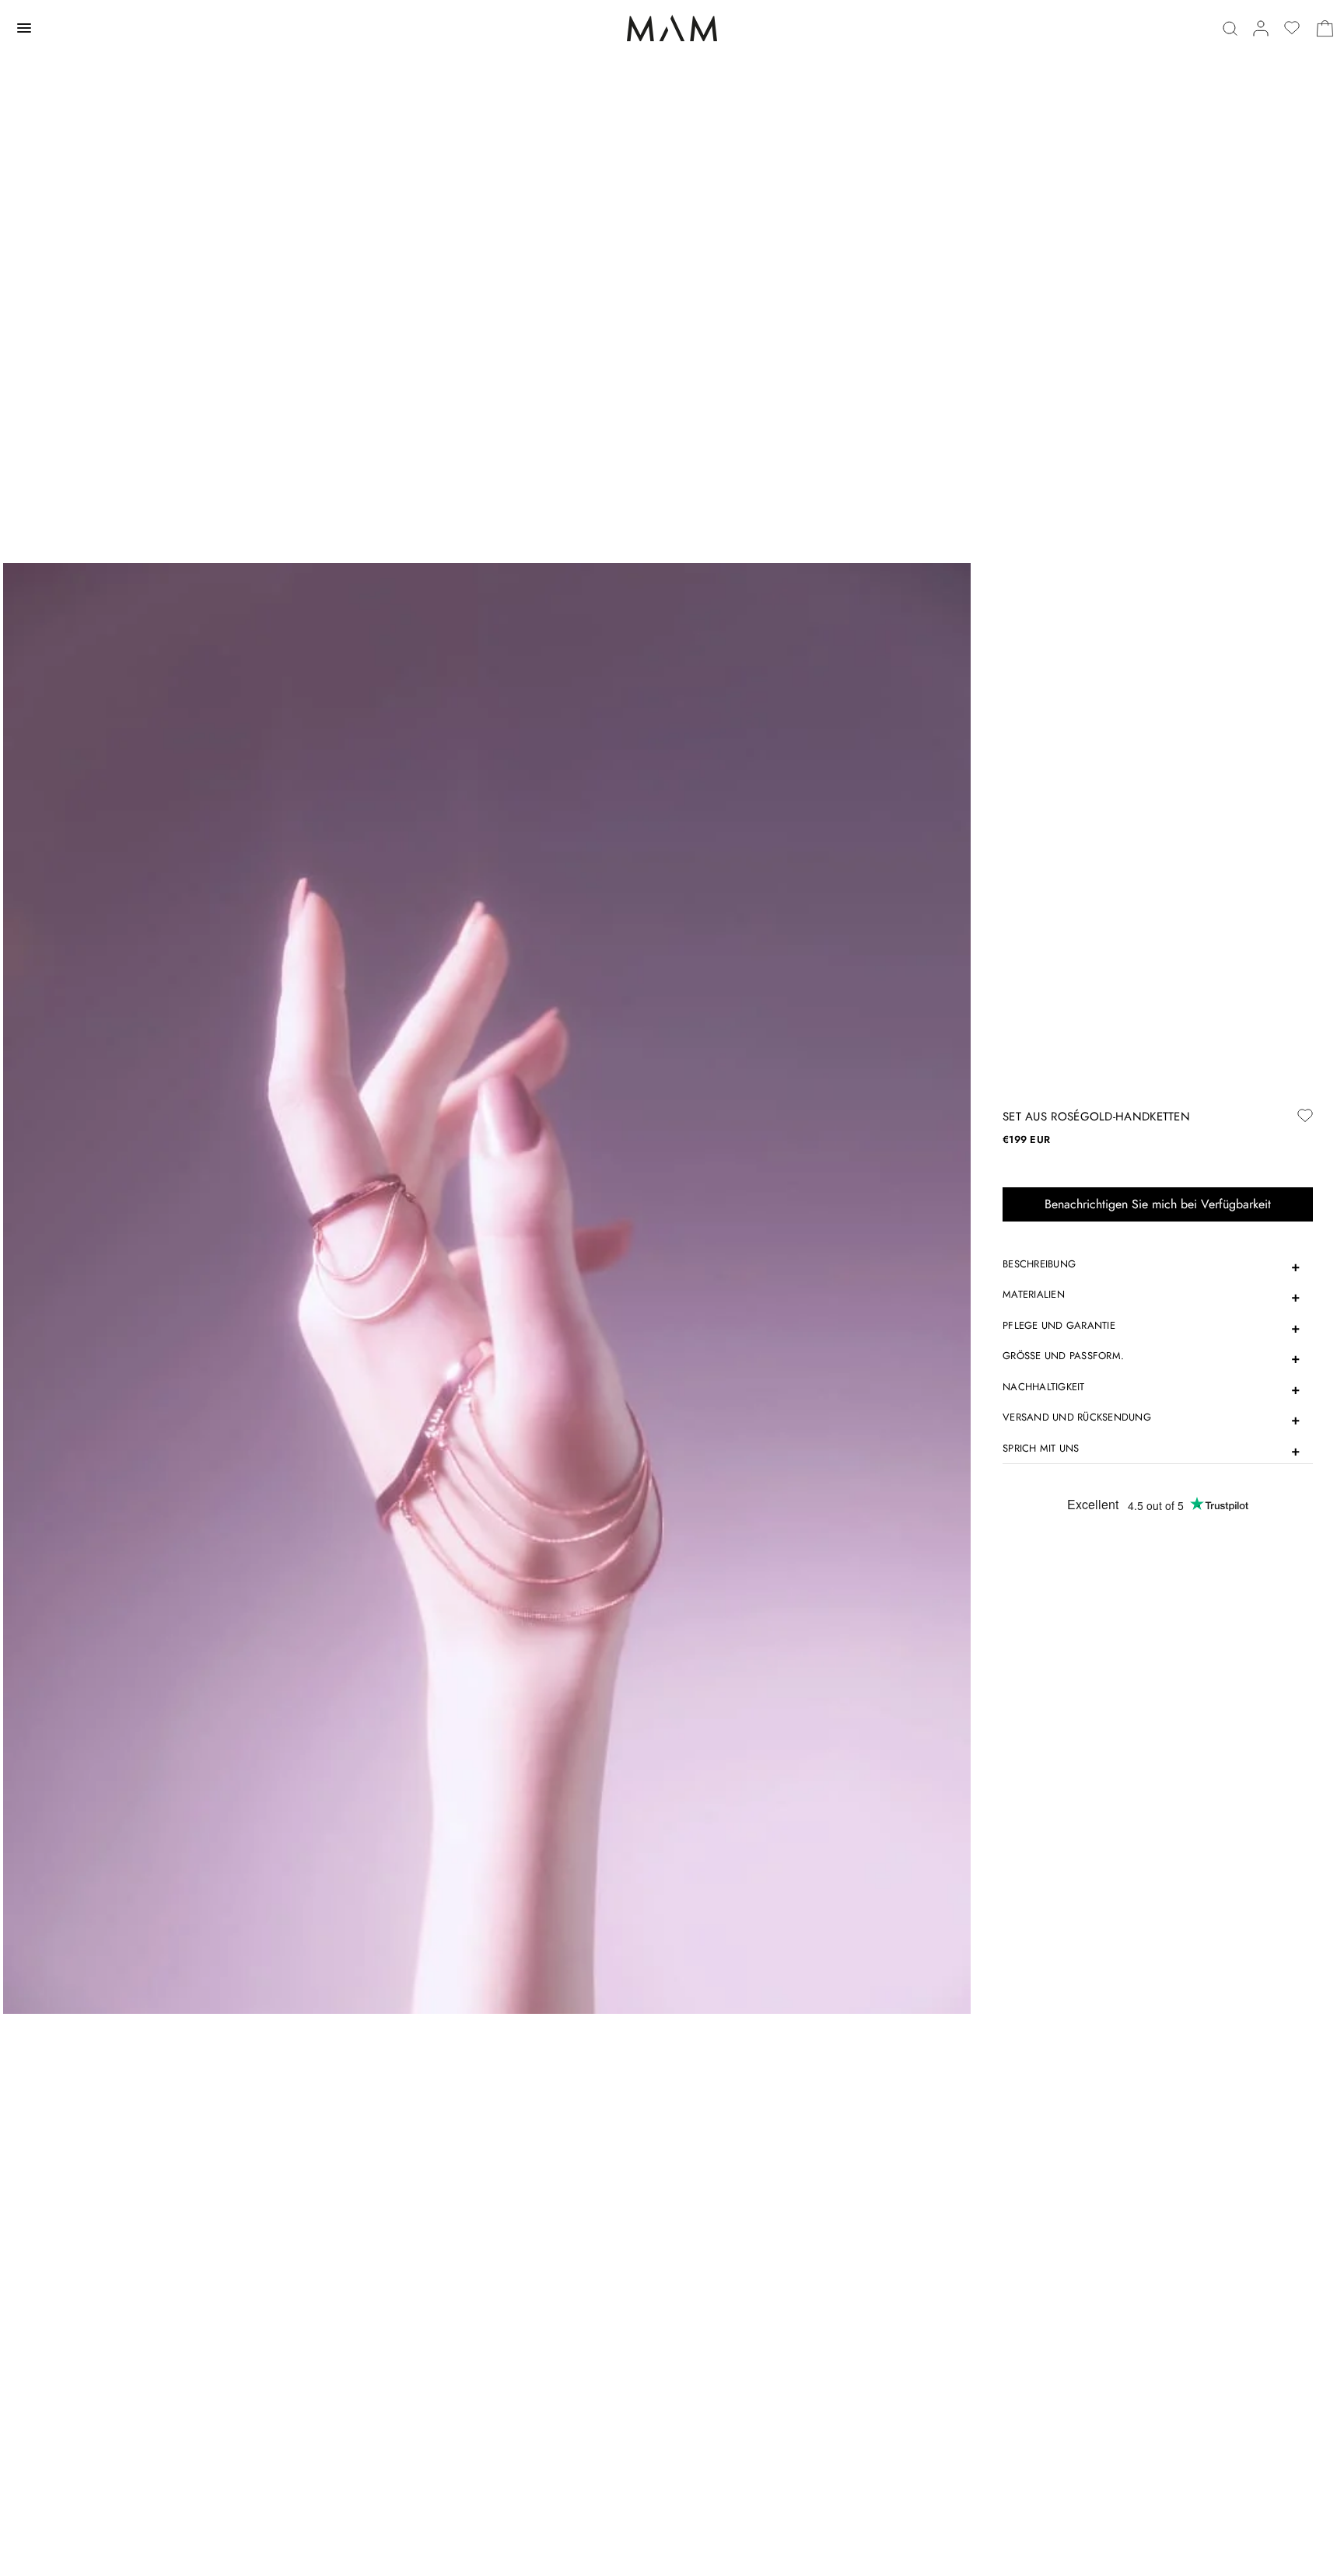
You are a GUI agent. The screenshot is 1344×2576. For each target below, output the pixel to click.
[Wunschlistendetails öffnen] (1292, 28)
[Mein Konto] (1261, 28)
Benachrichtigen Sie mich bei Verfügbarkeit (1158, 1204)
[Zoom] (487, 1287)
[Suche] (1230, 28)
